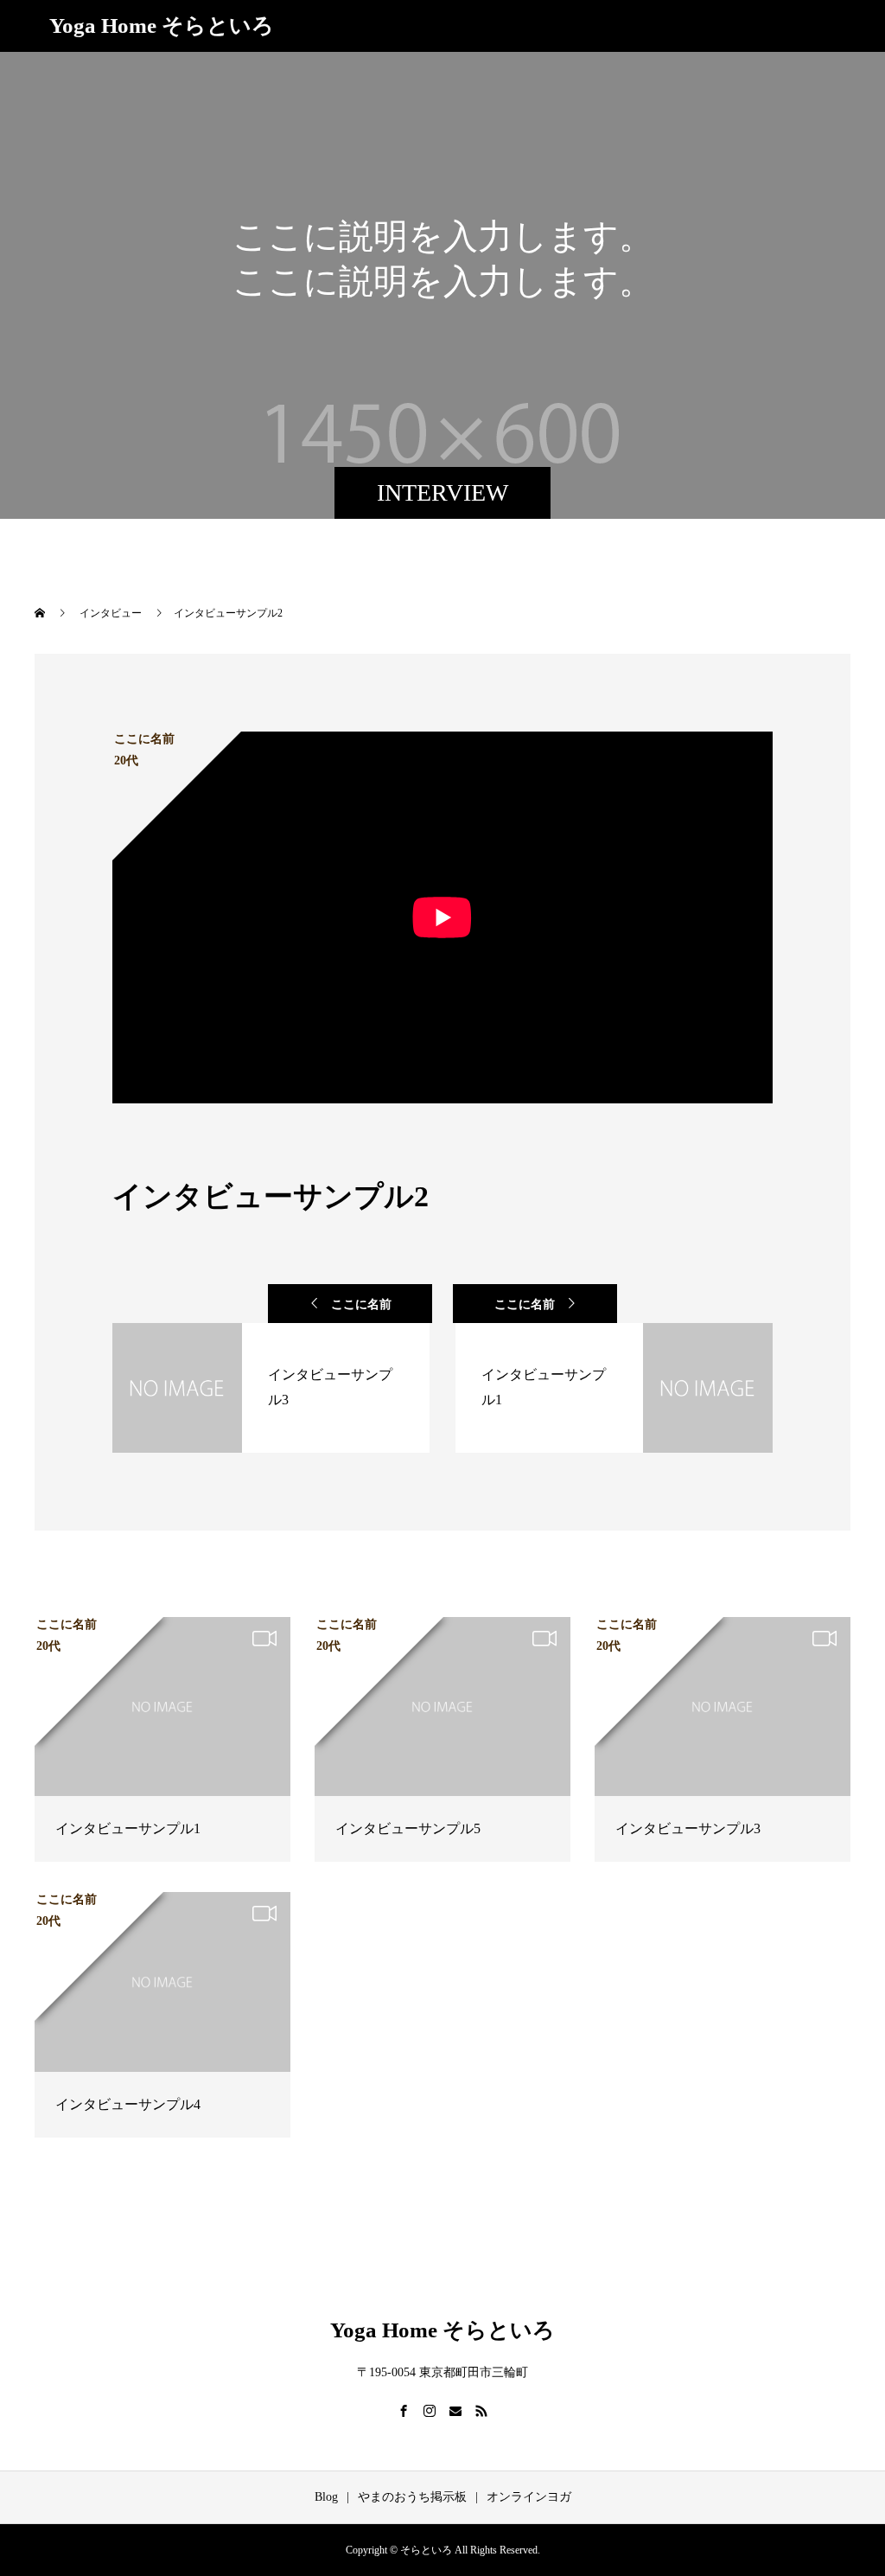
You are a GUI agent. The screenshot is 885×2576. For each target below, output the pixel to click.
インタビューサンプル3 (688, 1828)
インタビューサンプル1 (128, 1828)
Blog (326, 2497)
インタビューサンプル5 (408, 1828)
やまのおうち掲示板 (412, 2497)
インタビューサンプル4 (128, 2104)
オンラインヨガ (529, 2497)
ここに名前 (361, 1304)
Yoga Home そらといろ (162, 26)
